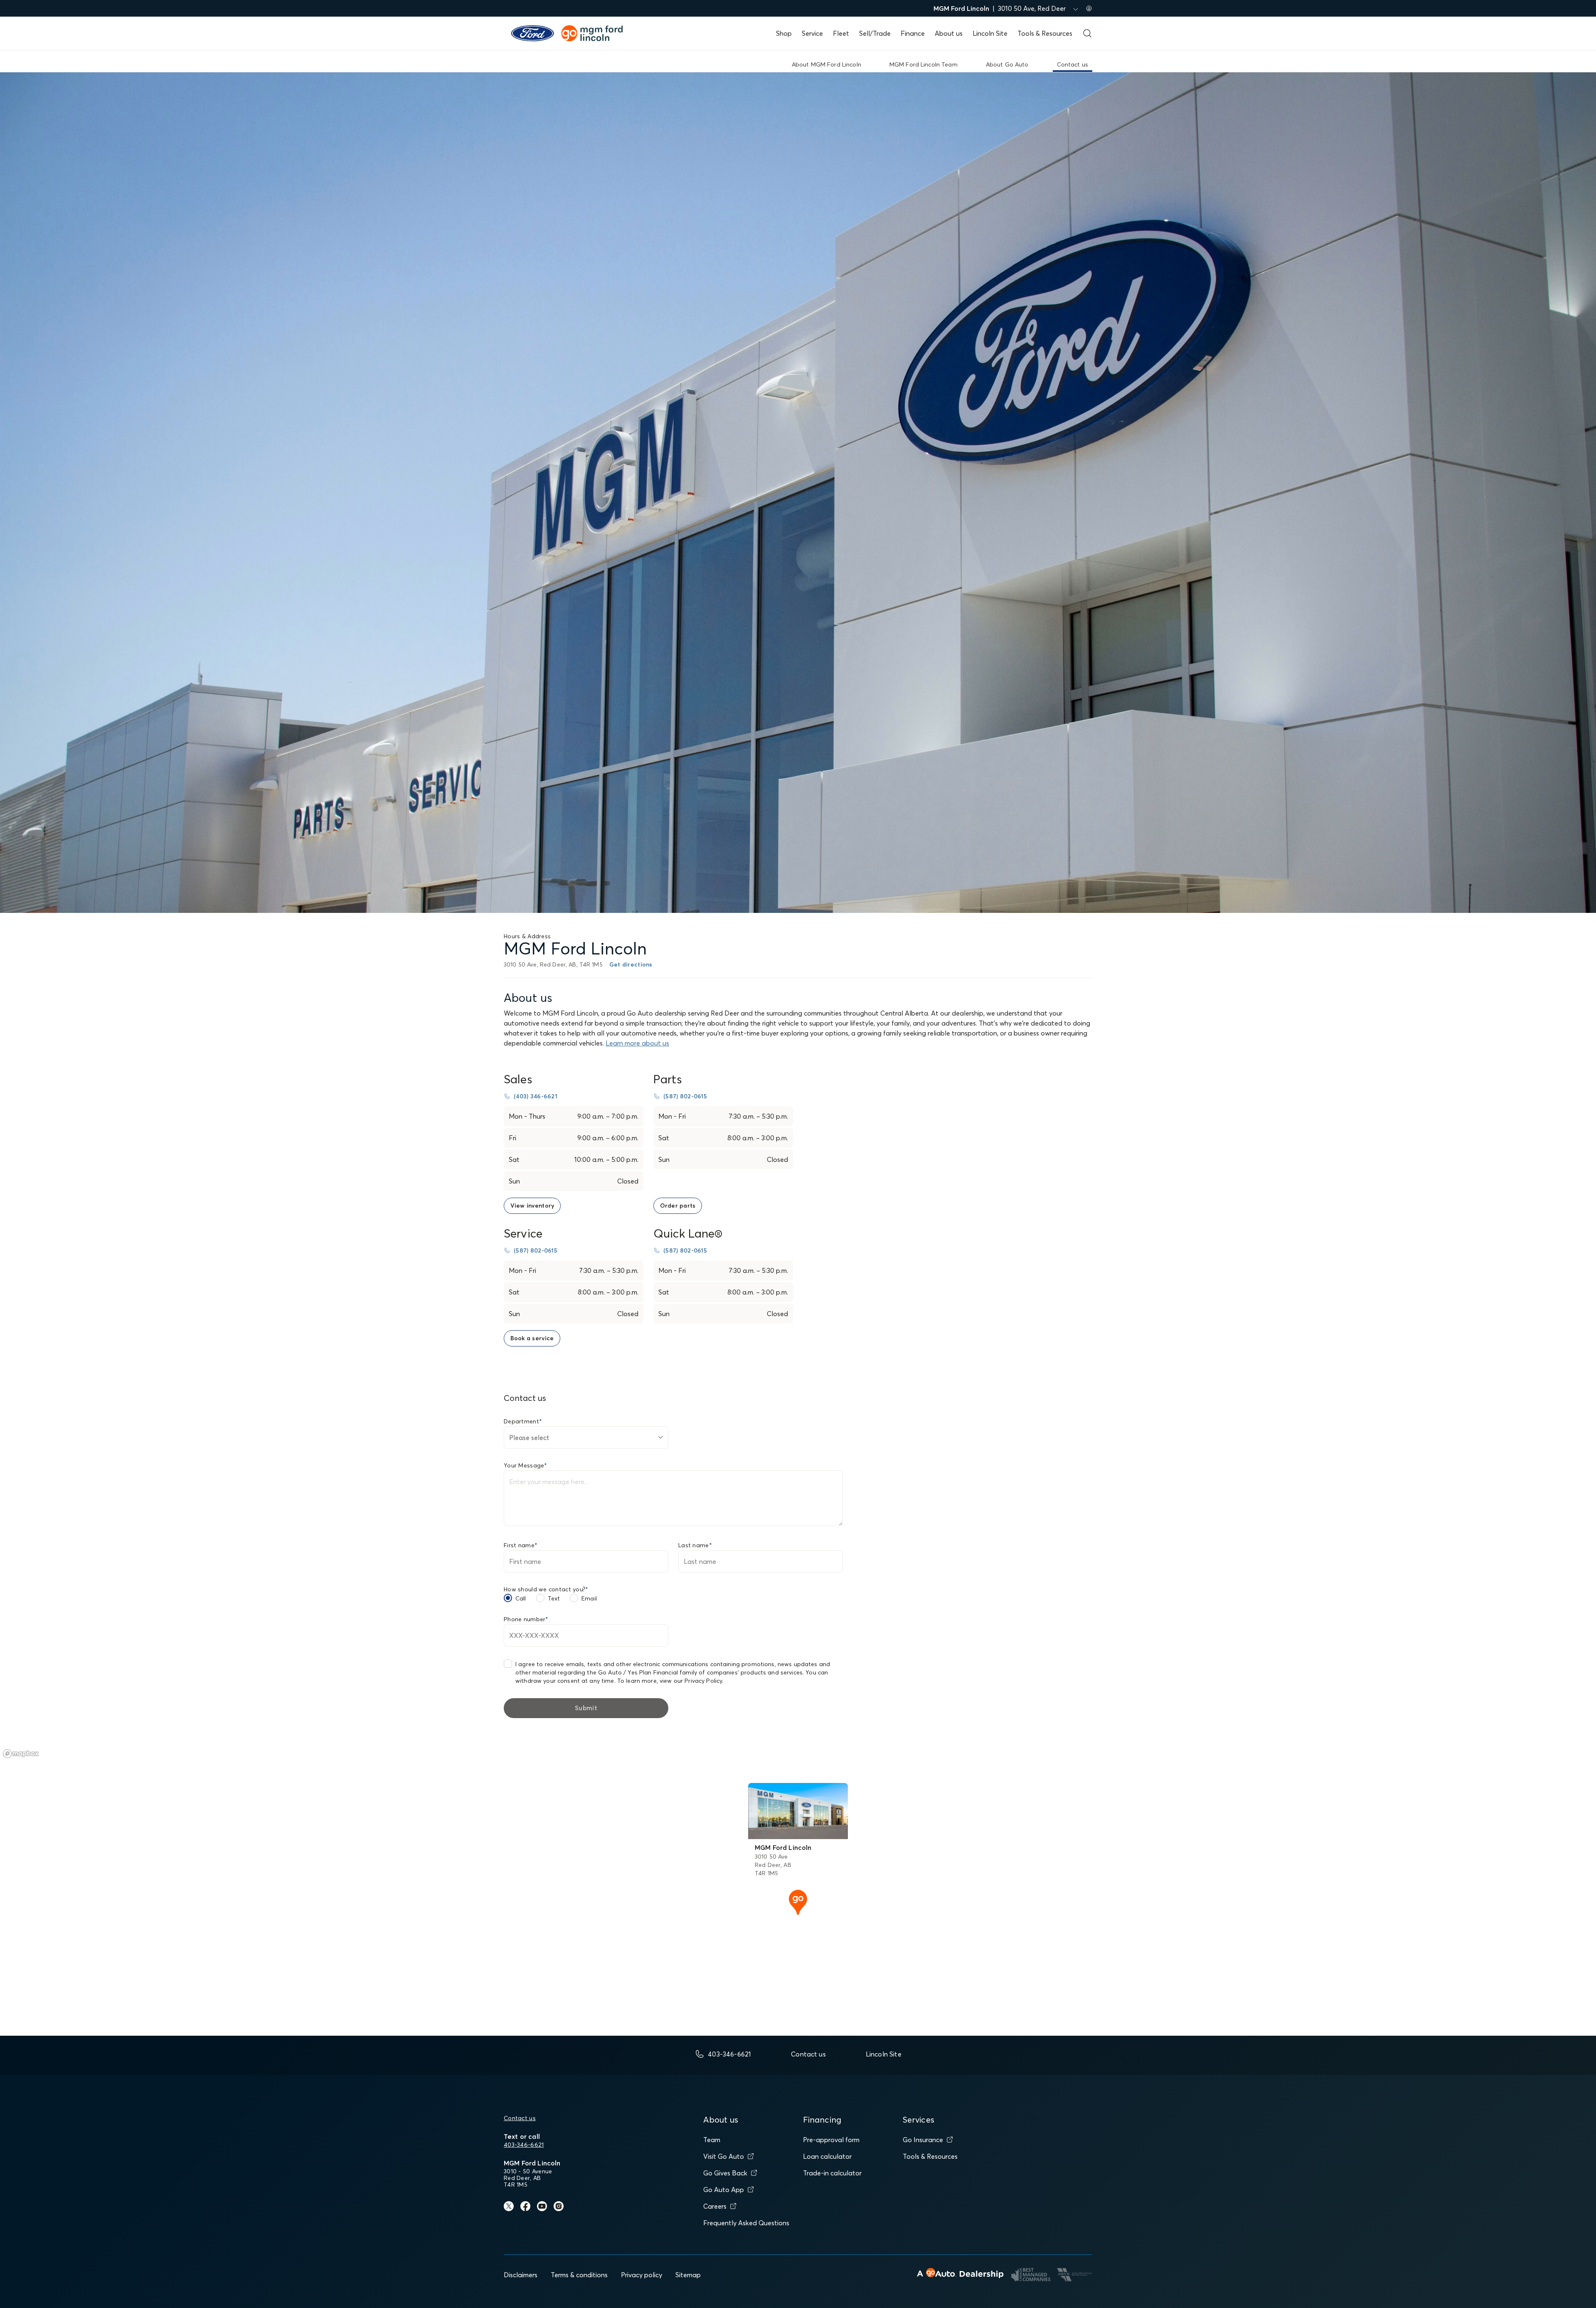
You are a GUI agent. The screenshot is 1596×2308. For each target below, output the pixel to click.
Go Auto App (724, 2190)
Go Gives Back (725, 2173)
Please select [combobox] (529, 1438)
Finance (913, 33)
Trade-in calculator (832, 2173)
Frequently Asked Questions (746, 2223)
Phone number (526, 1619)
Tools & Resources (1045, 33)
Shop (784, 33)
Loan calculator (827, 2156)
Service (812, 33)
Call (521, 1598)
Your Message (526, 1465)
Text (554, 1598)
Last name (695, 1545)
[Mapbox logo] (21, 1754)
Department (523, 1421)
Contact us (520, 2118)
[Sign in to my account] (1089, 8)
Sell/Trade (875, 33)
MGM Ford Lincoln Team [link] (924, 64)
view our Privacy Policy (691, 1681)
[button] (798, 1901)
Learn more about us (637, 1043)
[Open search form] (1087, 33)
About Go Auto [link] (1007, 64)
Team (712, 2140)
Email (589, 1598)
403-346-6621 (524, 2145)
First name (521, 1545)
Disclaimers (521, 2275)
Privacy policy (642, 2275)
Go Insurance (923, 2140)
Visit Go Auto (724, 2156)
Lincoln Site (990, 33)
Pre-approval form (831, 2140)
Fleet (841, 33)
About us (949, 33)
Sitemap (688, 2275)
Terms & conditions (579, 2275)
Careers (715, 2206)
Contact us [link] (1073, 64)
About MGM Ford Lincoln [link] (826, 64)
